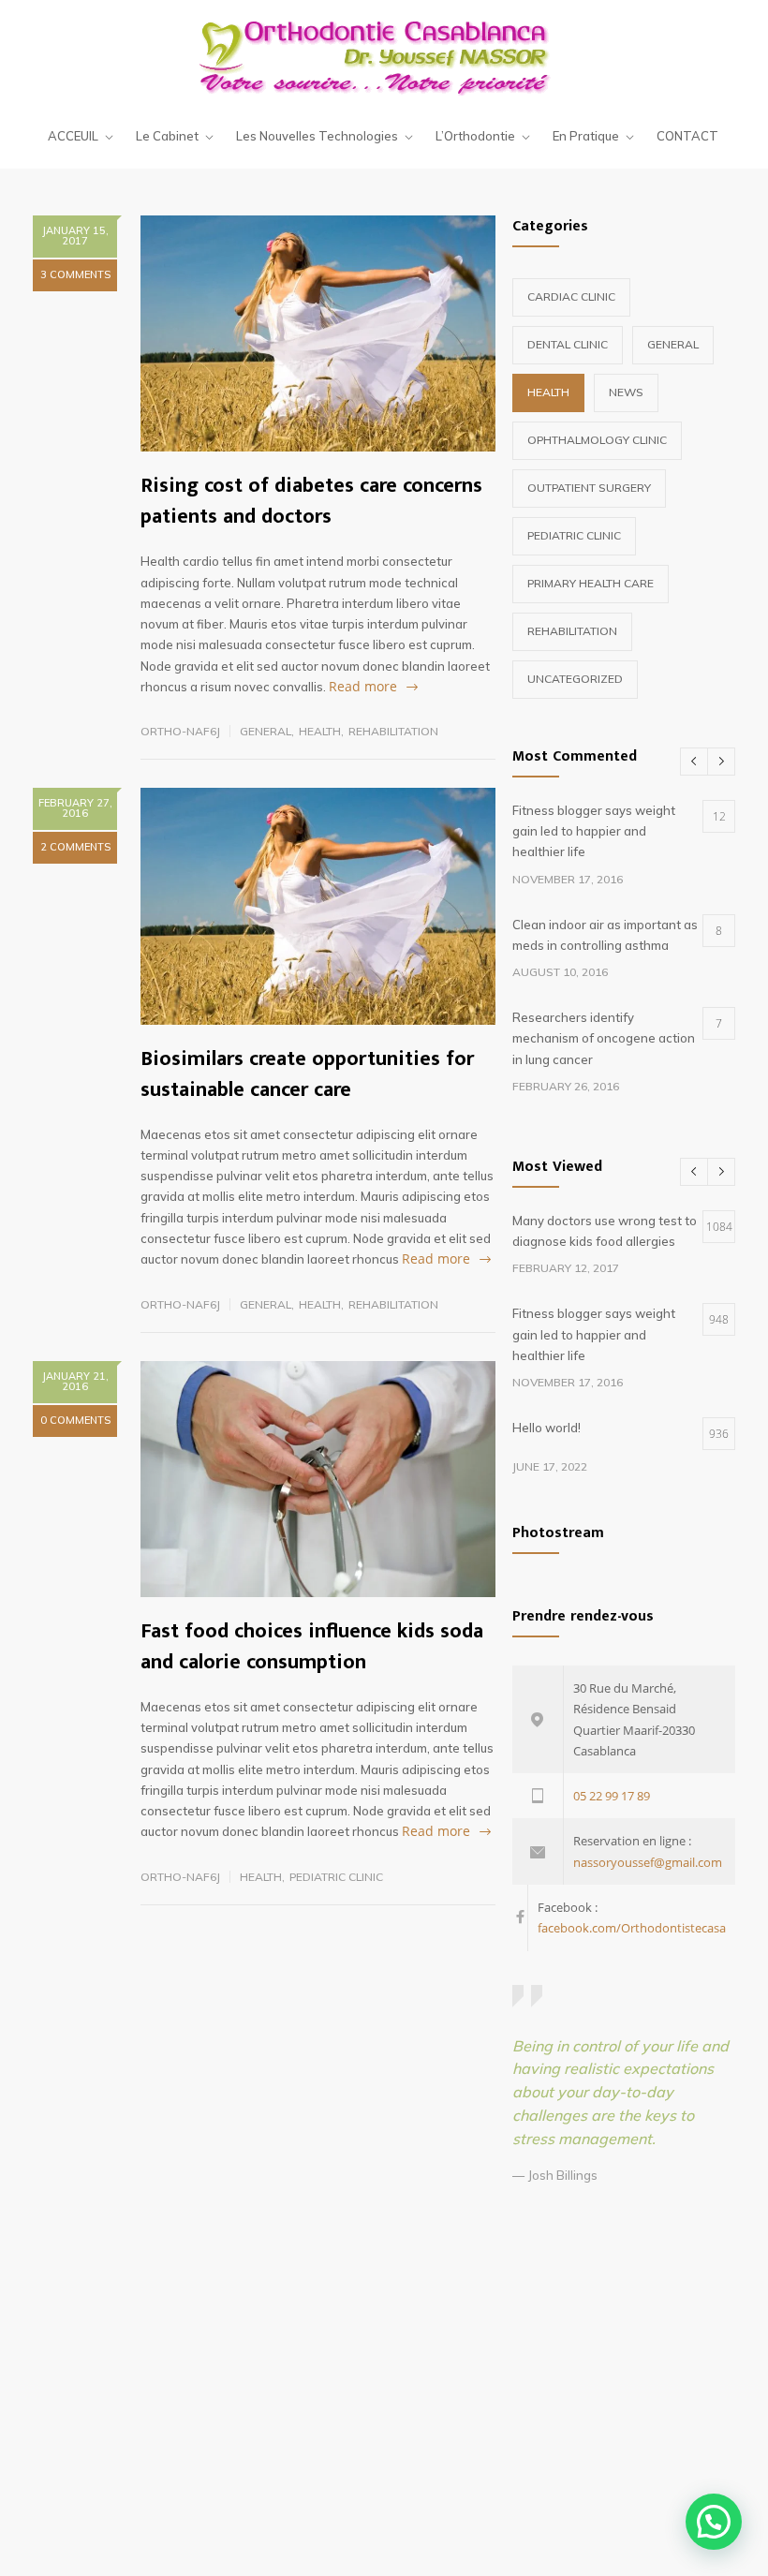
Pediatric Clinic (336, 1877)
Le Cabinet (167, 136)
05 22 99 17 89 (612, 1796)
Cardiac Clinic (571, 296)
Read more (363, 686)
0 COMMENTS (75, 1420)
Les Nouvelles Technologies (317, 136)
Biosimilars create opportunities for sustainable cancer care (307, 1074)
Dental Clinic (568, 344)
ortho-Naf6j (180, 731)
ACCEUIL (73, 136)
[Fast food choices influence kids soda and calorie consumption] (318, 1479)
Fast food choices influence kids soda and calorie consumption (312, 1647)
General (266, 731)
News (626, 392)
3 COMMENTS (75, 274)
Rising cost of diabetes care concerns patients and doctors (311, 501)
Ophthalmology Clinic (597, 440)
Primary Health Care (591, 583)
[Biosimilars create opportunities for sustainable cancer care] (318, 906)
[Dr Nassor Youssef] (384, 56)
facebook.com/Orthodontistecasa (632, 1928)
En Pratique (586, 136)
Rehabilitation (393, 731)
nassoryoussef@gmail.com (648, 1862)
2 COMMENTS (75, 847)
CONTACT (687, 136)
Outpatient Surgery (589, 488)
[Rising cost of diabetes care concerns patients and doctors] (318, 333)
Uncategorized (575, 679)
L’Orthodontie (475, 136)
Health (320, 731)
